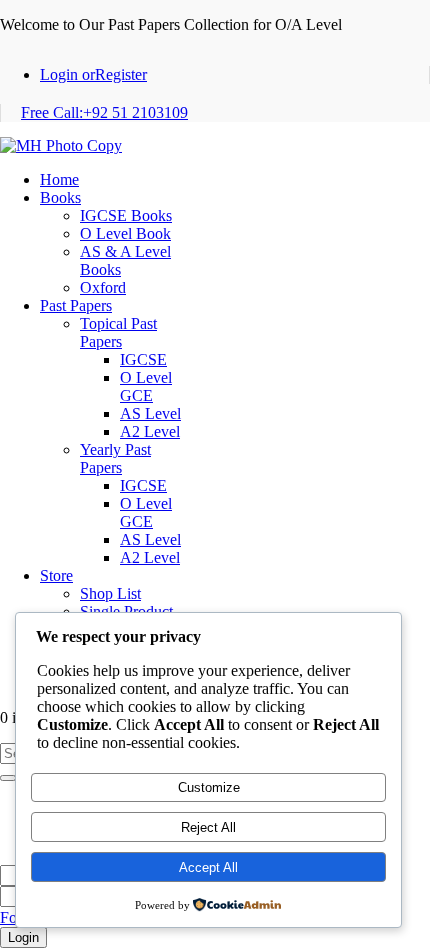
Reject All (208, 827)
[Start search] (8, 778)
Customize (209, 787)
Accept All (208, 867)
